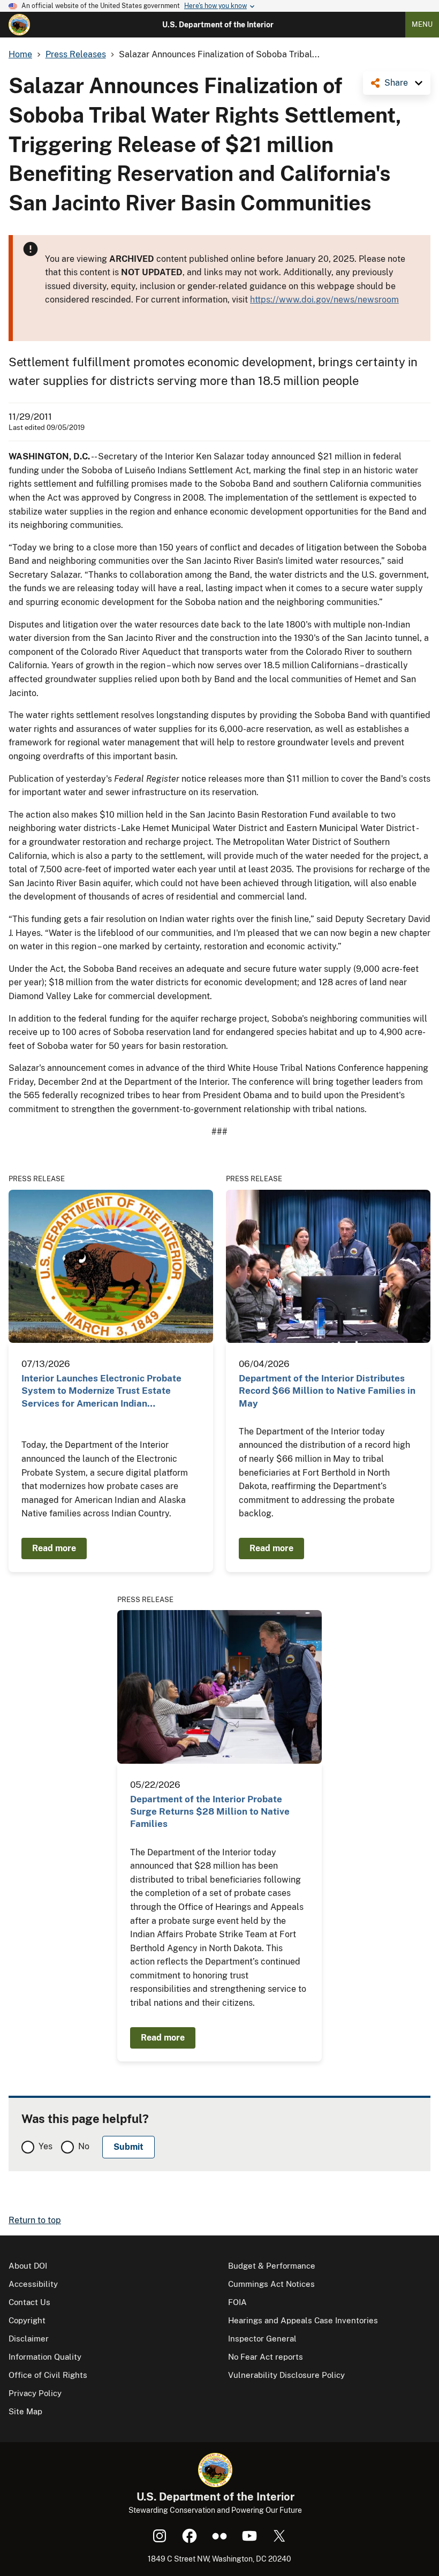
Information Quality (45, 2357)
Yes (46, 2146)
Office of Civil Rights (48, 2375)
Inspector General (262, 2339)
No (84, 2146)
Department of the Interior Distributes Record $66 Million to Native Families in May (327, 1391)
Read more (54, 1548)
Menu (422, 24)
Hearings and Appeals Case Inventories (303, 2320)
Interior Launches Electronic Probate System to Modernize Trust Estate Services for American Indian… (101, 1391)
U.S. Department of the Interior (218, 25)
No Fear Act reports (266, 2357)
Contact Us (29, 2302)
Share (396, 83)
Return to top (35, 2220)
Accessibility (33, 2284)
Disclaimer (29, 2339)
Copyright (27, 2320)
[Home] (19, 25)
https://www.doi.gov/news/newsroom (324, 300)
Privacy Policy (35, 2393)
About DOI (28, 2266)
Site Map (25, 2411)
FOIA (237, 2302)
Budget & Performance (272, 2266)
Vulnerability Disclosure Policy (286, 2375)
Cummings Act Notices (271, 2284)
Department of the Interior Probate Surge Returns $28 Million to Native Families (210, 1812)
